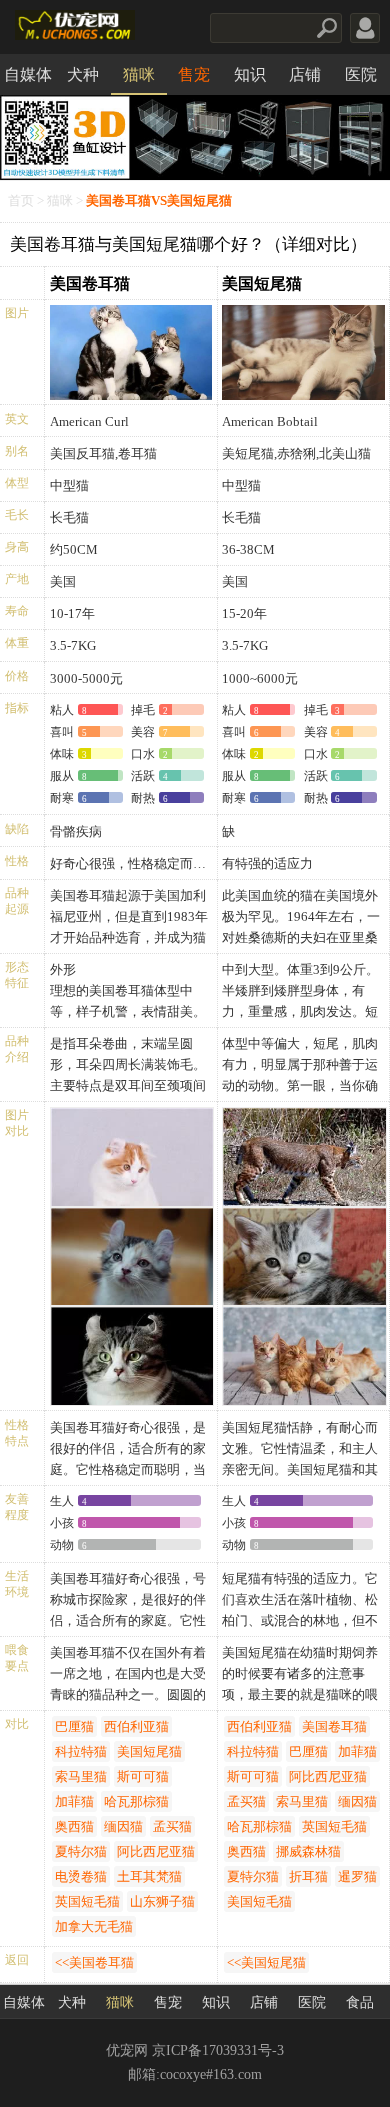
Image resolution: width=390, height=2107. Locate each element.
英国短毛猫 (87, 1901)
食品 (360, 2002)
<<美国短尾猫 (266, 1962)
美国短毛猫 (259, 1901)
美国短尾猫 (262, 283)
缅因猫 (123, 1826)
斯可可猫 (143, 1776)
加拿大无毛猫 (94, 1926)
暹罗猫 (357, 1876)
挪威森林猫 (308, 1851)
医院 (361, 74)
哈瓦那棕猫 (136, 1801)
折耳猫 (308, 1876)
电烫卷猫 (81, 1876)
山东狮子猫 (162, 1901)
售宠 (194, 74)
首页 (21, 201)
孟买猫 (172, 1826)
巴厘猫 (74, 1726)
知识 (250, 74)
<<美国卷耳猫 (94, 1962)
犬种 (83, 74)
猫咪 (139, 74)
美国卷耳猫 (90, 283)
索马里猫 (81, 1776)
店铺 (305, 74)
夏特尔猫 (81, 1851)
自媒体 (28, 74)
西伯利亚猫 (136, 1726)
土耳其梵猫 (149, 1876)
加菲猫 (74, 1801)
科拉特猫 (81, 1751)
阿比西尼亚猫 (156, 1851)
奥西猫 (74, 1826)
